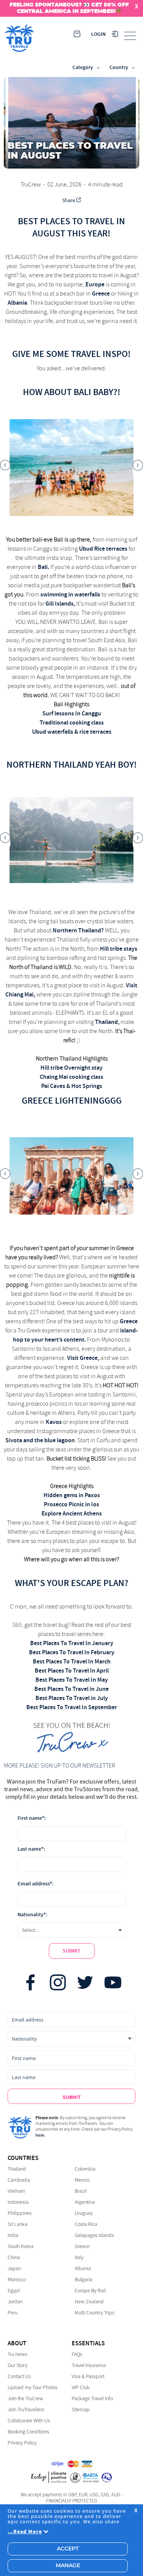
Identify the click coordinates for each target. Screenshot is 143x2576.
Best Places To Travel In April (72, 1670)
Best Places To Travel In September (72, 1707)
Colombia (85, 2169)
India (13, 2235)
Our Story (18, 2365)
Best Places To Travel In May (72, 1680)
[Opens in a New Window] (31, 1983)
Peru (13, 2313)
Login (98, 34)
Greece (101, 293)
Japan (14, 2268)
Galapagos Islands (94, 2235)
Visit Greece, (83, 1358)
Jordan (15, 2302)
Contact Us (19, 2376)
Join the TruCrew (25, 2398)
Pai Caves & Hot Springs (72, 1086)
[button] (5, 468)
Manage (68, 2566)
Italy (79, 2257)
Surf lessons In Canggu (72, 713)
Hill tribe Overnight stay (71, 1068)
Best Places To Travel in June (71, 1689)
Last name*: (31, 1849)
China (14, 2257)
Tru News (18, 2354)
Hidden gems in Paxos (72, 1495)
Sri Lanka (18, 2224)
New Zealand (89, 2302)
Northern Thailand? (78, 930)
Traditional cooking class (72, 722)
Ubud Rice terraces (103, 549)
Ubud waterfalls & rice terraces (72, 732)
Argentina (85, 2202)
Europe (95, 284)
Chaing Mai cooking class (71, 1077)
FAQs (77, 2354)
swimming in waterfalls (70, 594)
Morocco (17, 2280)
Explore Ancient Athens (72, 1513)
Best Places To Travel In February (72, 1652)
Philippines (20, 2213)
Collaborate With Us (29, 2421)
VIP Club (81, 2387)
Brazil (81, 2191)
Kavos (54, 1422)
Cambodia (19, 2180)
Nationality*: (32, 1915)
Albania (17, 303)
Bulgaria (84, 2280)
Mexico (82, 2180)
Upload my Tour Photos (33, 2387)
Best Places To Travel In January (72, 1643)
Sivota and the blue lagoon (40, 1440)
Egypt (14, 2291)
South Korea (21, 2246)
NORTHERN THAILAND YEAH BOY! (72, 765)
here (40, 2135)
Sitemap (81, 2410)
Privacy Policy (22, 2443)
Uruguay (84, 2213)
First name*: (32, 1818)
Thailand (17, 2169)
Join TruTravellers (26, 2410)
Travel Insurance (89, 2365)
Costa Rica (86, 2224)
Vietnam (16, 2191)
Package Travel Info (92, 2398)
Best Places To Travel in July (72, 1698)
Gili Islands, (60, 603)
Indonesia (18, 2202)
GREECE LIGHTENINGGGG (72, 1101)
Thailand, (107, 1022)
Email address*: (35, 1884)
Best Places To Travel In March (72, 1661)
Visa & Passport (88, 2376)
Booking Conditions (28, 2432)
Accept (68, 2549)
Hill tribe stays (119, 949)
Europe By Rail (90, 2291)
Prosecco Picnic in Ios (71, 1504)
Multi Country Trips (95, 2313)
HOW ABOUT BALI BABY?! (72, 392)
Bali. (43, 567)
